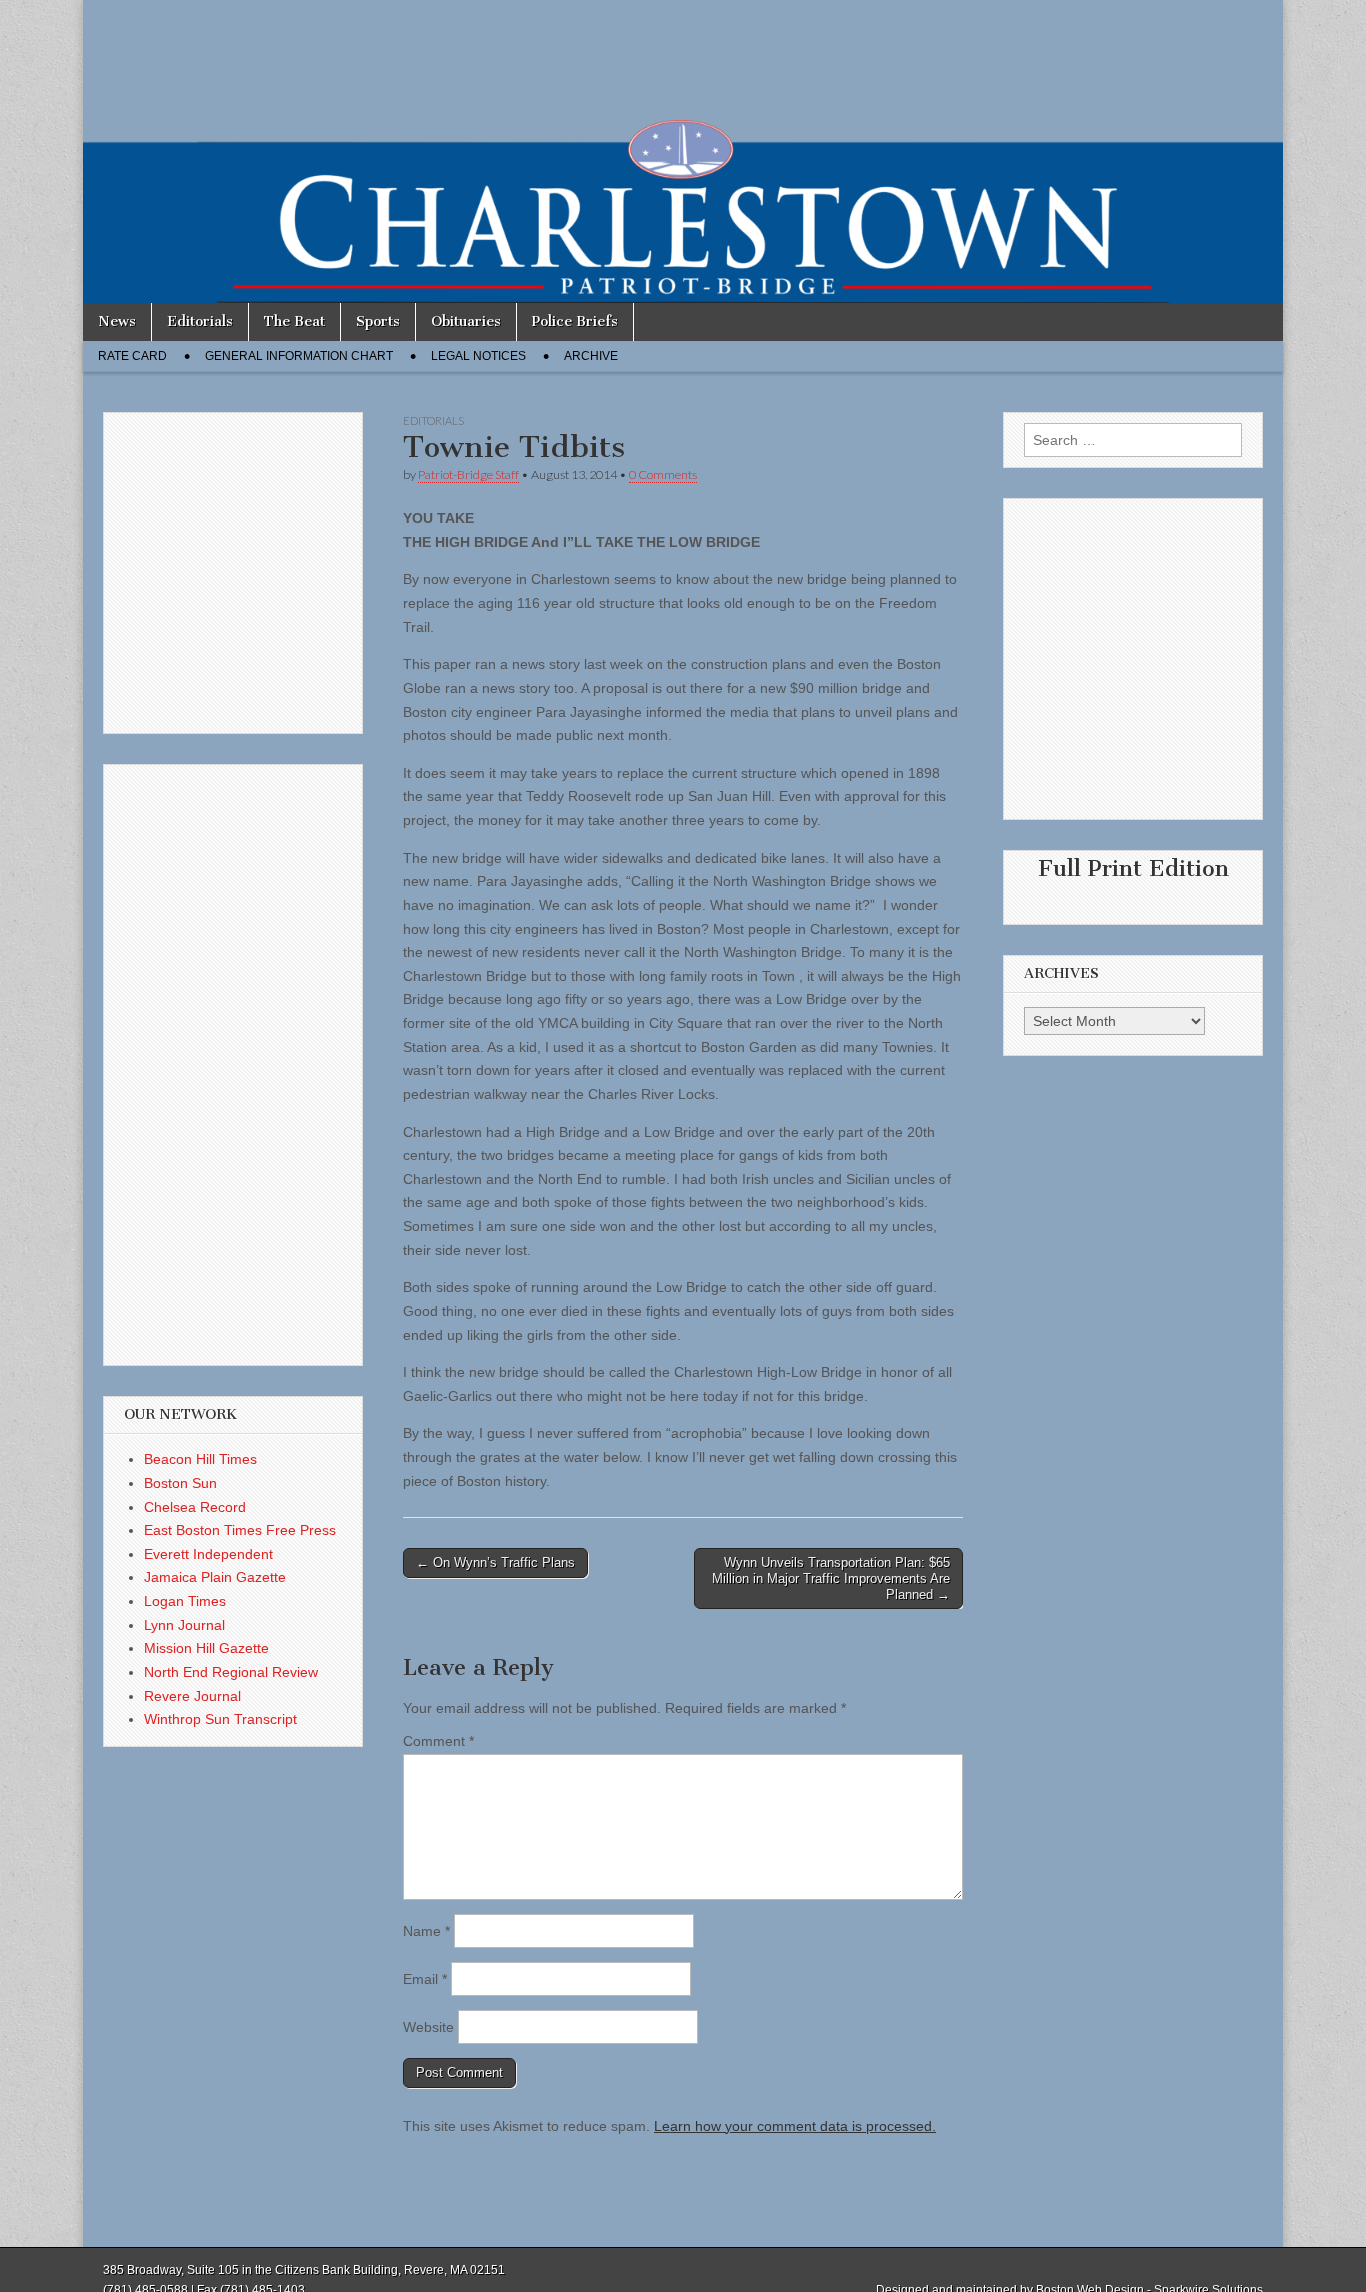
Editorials (200, 321)
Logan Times (185, 1601)
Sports (378, 321)
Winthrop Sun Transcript (220, 1719)
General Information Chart (299, 356)
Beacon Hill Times (200, 1459)
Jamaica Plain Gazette (215, 1577)
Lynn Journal (184, 1625)
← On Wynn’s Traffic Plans (495, 1562)
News (117, 321)
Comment (438, 1741)
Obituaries (466, 321)
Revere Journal (192, 1696)
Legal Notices (478, 356)
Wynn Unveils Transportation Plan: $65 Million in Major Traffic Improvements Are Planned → (831, 1578)
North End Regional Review (231, 1672)
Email (425, 1979)
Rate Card (132, 356)
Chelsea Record (195, 1507)
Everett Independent (208, 1554)
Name (426, 1931)
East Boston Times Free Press (240, 1530)
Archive (591, 356)
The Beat (294, 321)
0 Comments (663, 474)
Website (428, 2027)
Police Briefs (575, 321)
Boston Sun (180, 1483)
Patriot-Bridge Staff (468, 474)
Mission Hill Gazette (206, 1648)
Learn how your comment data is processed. (795, 2126)
